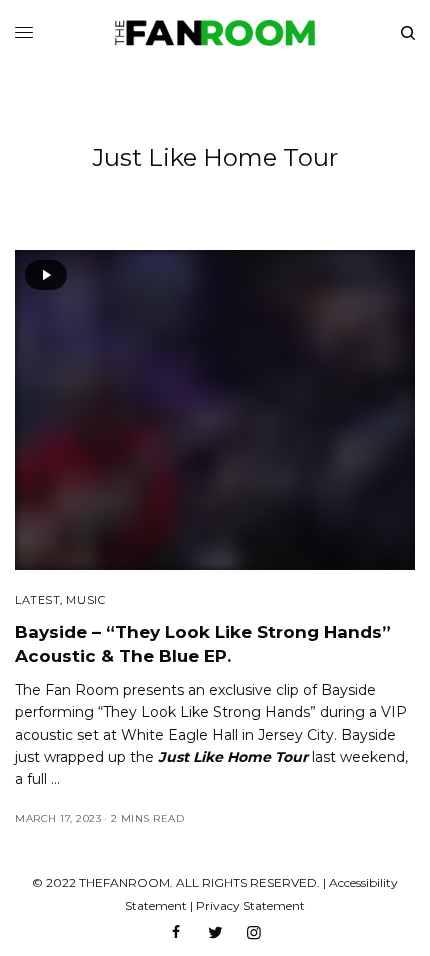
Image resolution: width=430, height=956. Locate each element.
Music (85, 600)
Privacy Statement (250, 905)
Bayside (348, 690)
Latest (37, 600)
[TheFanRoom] (215, 33)
